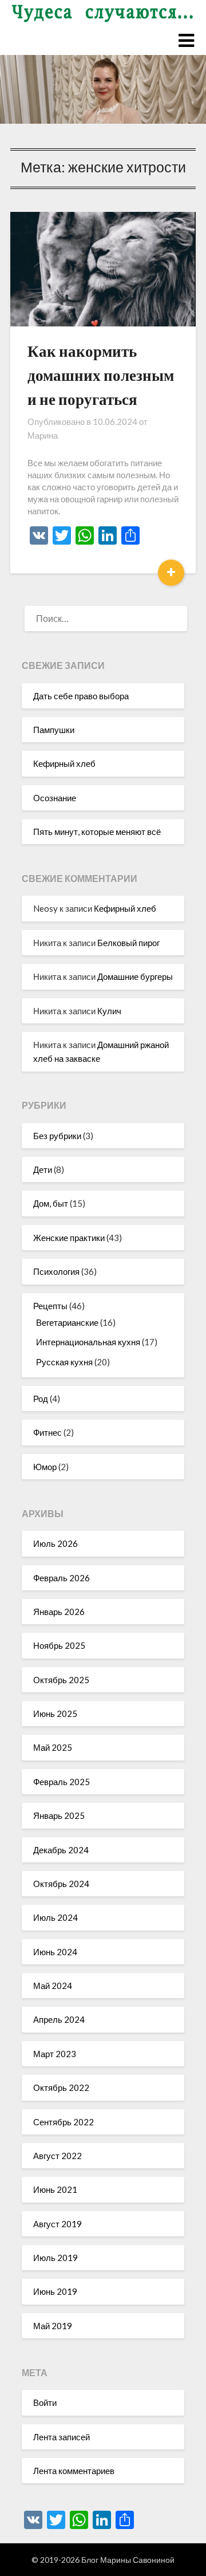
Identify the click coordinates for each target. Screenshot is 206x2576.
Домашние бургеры (135, 976)
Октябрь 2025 (61, 1680)
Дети (43, 1169)
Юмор (45, 1467)
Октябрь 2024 (61, 1884)
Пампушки (54, 730)
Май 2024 (53, 1986)
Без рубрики (57, 1136)
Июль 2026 (56, 1543)
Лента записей (62, 2437)
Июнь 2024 (55, 1952)
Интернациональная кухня (88, 1342)
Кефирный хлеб (64, 763)
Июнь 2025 (55, 1714)
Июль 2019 (56, 2258)
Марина (43, 435)
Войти (45, 2402)
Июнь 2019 (55, 2291)
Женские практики (69, 1238)
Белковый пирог (128, 943)
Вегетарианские (67, 1322)
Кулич (109, 1011)
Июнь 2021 (55, 2189)
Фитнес (47, 1432)
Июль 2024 (56, 1917)
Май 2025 (53, 1747)
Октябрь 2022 (61, 2087)
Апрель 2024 (59, 2019)
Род (41, 1399)
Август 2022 (58, 2156)
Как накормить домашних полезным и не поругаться (101, 375)
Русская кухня (64, 1362)
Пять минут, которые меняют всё (97, 832)
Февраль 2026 (62, 1578)
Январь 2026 (59, 1612)
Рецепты (50, 1306)
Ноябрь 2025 (59, 1645)
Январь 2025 (59, 1815)
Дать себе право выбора (81, 696)
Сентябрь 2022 (64, 2122)
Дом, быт (51, 1203)
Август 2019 (58, 2224)
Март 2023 (55, 2054)
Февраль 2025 (62, 1782)
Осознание (55, 798)
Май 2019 (53, 2326)
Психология (56, 1271)
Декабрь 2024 (61, 1850)
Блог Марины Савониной (128, 2560)
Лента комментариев (74, 2471)
